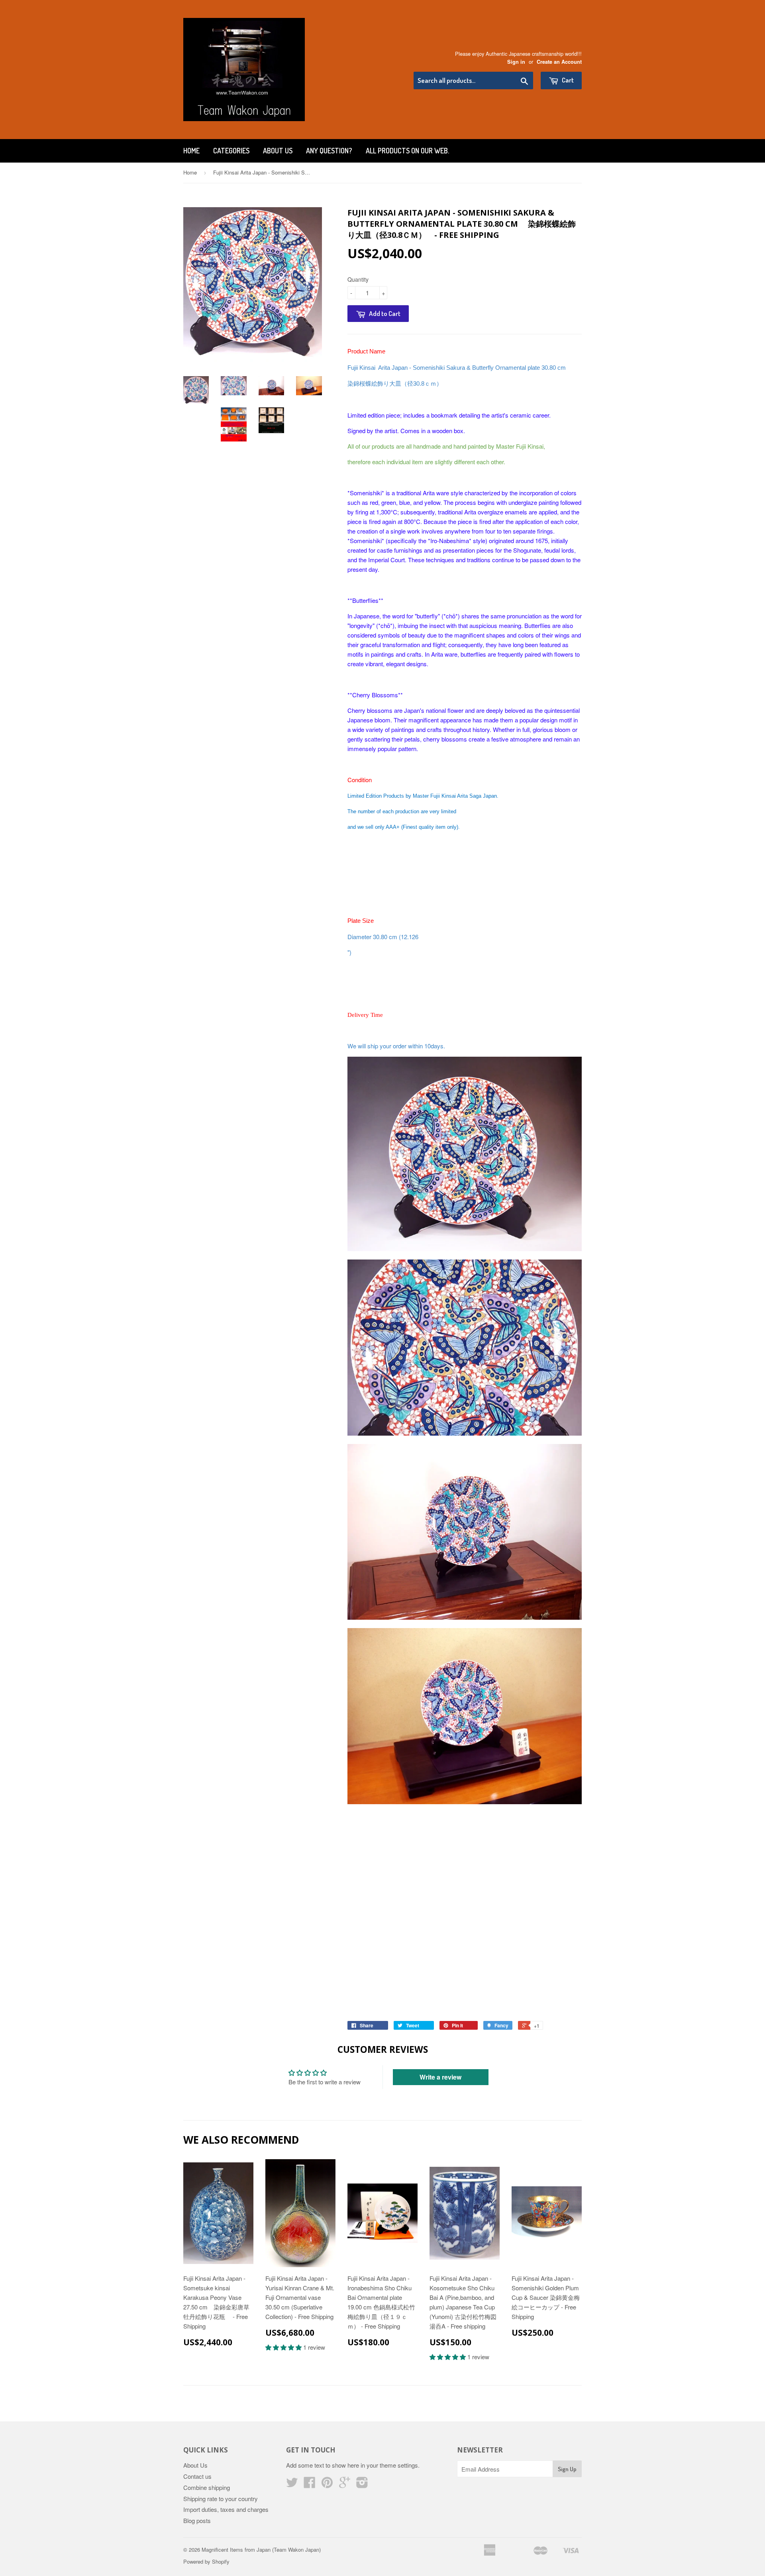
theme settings (399, 2465)
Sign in (516, 62)
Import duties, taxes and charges (226, 2509)
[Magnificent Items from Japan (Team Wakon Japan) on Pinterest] (327, 2485)
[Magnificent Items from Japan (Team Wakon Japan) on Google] (345, 2485)
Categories (231, 151)
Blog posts (197, 2520)
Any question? (329, 151)
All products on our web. (407, 151)
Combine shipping (207, 2487)
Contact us (197, 2476)
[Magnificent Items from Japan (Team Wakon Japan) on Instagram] (362, 2485)
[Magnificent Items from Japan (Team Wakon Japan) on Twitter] (292, 2485)
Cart (567, 80)
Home (191, 151)
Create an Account (559, 62)
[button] (284, 2347)
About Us (278, 151)
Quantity (358, 279)
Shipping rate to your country (221, 2499)
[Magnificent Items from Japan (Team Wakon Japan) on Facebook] (310, 2485)
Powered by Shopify (206, 2561)
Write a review (440, 2077)
